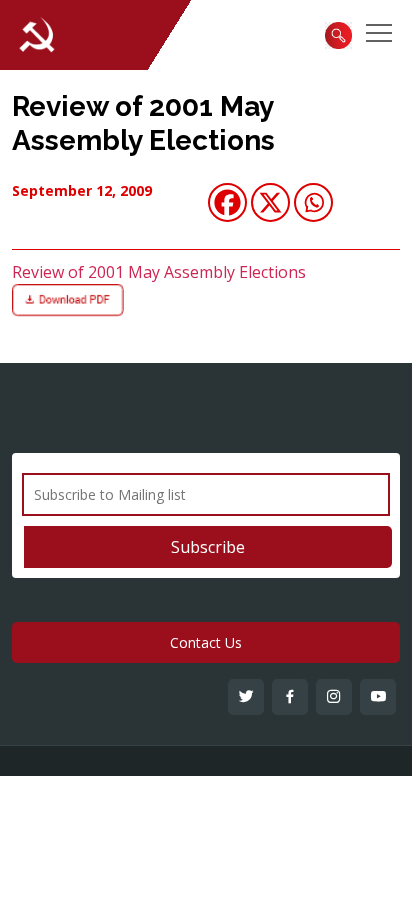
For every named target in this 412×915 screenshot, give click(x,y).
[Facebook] (227, 202)
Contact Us (206, 642)
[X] (270, 202)
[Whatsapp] (313, 202)
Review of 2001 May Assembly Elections (143, 123)
